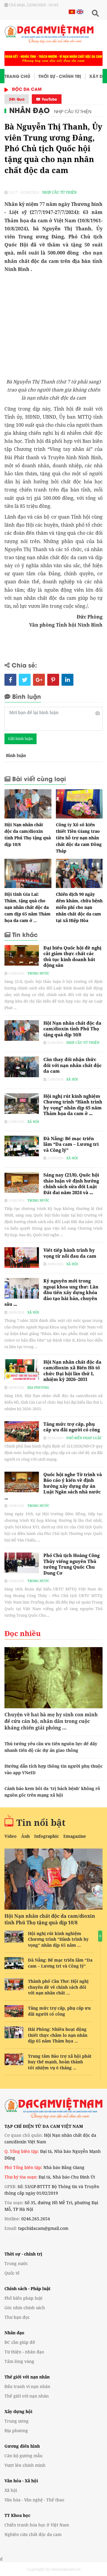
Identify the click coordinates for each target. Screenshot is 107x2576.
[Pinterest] (53, 680)
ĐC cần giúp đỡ (20, 2342)
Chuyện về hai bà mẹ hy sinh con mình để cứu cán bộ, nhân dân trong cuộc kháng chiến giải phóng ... (51, 1721)
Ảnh (25, 1836)
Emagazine (75, 1836)
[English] (79, 11)
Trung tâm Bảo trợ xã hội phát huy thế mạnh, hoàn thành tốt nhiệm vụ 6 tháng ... (60, 2062)
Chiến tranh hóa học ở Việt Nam (37, 2525)
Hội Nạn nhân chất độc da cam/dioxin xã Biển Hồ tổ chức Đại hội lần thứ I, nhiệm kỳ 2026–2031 (72, 1371)
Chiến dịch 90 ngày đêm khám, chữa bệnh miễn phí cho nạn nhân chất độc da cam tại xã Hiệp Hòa (79, 907)
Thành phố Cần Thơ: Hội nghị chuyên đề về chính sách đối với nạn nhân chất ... (58, 1987)
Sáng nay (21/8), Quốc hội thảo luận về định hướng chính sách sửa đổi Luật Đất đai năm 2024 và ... (71, 1184)
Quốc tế (12, 2273)
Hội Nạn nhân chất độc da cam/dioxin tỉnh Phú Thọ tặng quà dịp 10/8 (72, 1029)
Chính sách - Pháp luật (27, 2289)
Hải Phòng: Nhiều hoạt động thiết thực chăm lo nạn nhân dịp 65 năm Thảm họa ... (58, 2035)
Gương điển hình (22, 2446)
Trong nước (38, 973)
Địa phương (38, 1387)
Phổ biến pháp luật (84, 1438)
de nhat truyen (29, 2238)
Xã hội (72, 1079)
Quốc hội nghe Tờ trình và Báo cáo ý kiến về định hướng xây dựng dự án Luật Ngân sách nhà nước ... (53, 1486)
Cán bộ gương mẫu (23, 2456)
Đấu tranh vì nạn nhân (27, 2386)
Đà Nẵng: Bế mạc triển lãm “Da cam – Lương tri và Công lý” (71, 1144)
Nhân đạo (29, 110)
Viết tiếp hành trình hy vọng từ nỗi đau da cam (70, 1253)
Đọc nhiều (23, 1633)
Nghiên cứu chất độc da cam (33, 2534)
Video (11, 1836)
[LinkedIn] (67, 680)
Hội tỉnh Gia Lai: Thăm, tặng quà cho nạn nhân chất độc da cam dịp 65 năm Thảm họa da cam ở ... (27, 907)
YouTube (49, 99)
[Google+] (39, 680)
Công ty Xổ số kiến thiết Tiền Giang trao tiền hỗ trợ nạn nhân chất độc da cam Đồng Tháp (79, 838)
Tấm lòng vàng (19, 2361)
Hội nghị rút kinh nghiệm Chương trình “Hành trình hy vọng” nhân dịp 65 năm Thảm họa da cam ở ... (73, 1105)
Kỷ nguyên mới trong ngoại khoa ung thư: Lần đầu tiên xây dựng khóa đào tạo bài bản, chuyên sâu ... (51, 1292)
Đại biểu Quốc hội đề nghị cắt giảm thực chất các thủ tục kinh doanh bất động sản (72, 956)
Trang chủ (17, 76)
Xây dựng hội (18, 2411)
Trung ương (16, 2421)
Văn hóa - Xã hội (21, 2481)
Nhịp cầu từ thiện (73, 111)
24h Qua (17, 99)
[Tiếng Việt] (72, 11)
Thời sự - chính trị (23, 2254)
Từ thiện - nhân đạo (24, 2352)
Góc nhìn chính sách (25, 2308)
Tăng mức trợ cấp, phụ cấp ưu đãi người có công (72, 1427)
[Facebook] (10, 680)
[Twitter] (25, 680)
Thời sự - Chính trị (60, 76)
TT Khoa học (17, 2515)
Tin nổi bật (41, 1822)
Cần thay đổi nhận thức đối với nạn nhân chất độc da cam (73, 1065)
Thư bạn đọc (17, 2317)
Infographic (47, 1836)
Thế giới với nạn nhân (27, 2377)
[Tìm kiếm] (95, 13)
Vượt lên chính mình (25, 2465)
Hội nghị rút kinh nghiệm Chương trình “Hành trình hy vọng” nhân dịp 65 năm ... (58, 1939)
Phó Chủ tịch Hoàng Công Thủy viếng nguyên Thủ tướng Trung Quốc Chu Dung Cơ (71, 1564)
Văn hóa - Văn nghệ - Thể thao (34, 2500)
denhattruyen (12, 2238)
